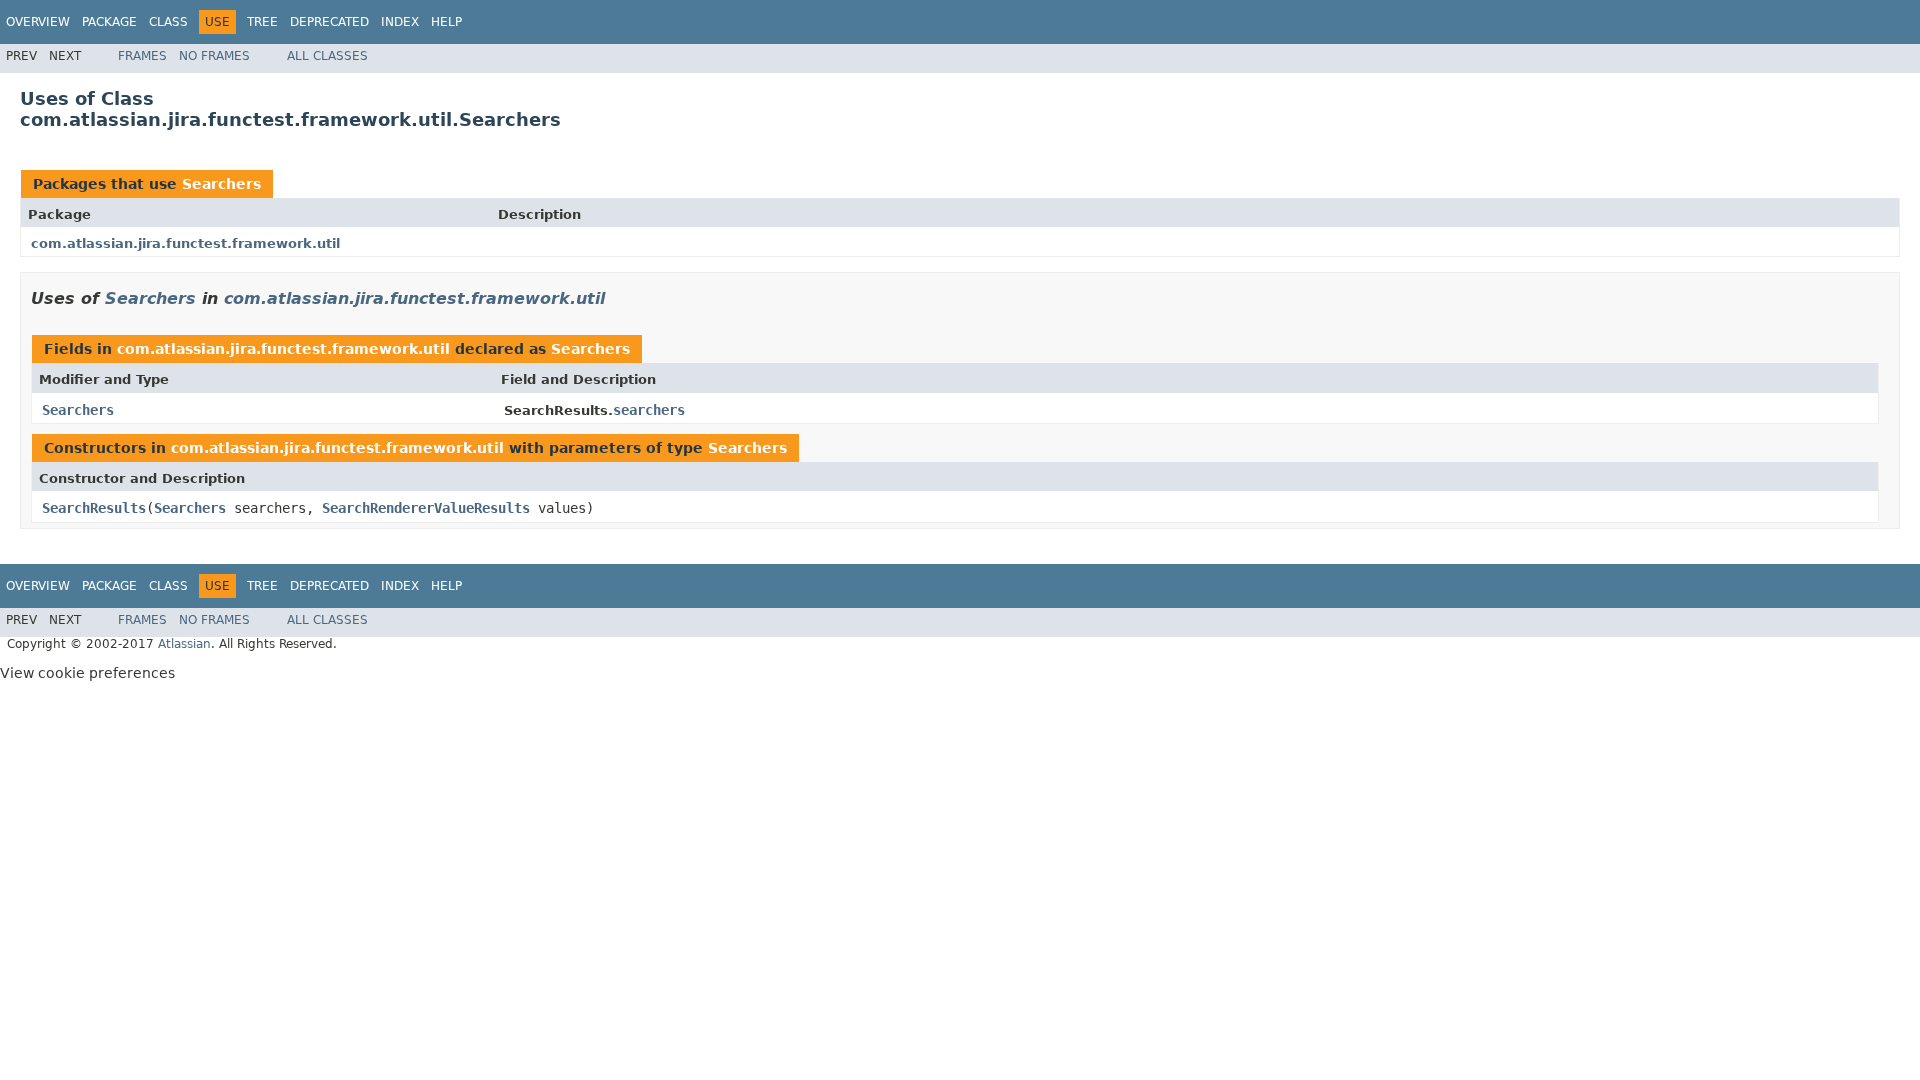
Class (168, 22)
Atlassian (184, 644)
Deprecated (329, 22)
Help (446, 22)
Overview (38, 22)
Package (109, 22)
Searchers (221, 184)
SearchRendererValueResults (426, 508)
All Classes (327, 56)
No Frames (214, 56)
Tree (262, 22)
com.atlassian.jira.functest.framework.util (185, 243)
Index (400, 22)
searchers (649, 410)
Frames (142, 56)
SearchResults (94, 508)
